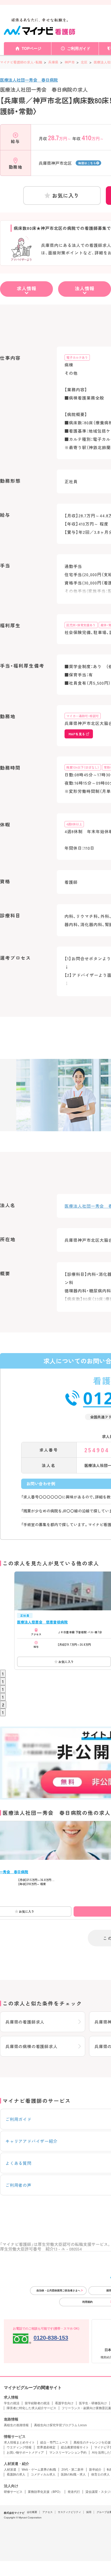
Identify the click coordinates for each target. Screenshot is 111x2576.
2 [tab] (3, 1705)
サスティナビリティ (69, 2512)
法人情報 (85, 288)
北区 (84, 62)
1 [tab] (3, 1674)
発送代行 (74, 2492)
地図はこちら (87, 163)
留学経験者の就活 (37, 2403)
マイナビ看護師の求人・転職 (21, 62)
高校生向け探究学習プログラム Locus (60, 2425)
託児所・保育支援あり (81, 625)
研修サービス (13, 2492)
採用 (89, 2512)
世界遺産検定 (46, 2447)
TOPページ (31, 48)
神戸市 (70, 62)
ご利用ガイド (79, 48)
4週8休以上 (74, 824)
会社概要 (32, 2512)
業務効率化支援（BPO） (45, 2492)
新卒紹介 (95, 2470)
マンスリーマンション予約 (68, 2453)
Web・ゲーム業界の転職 (39, 2470)
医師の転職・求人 (73, 2474)
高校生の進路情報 (16, 2425)
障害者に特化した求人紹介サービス (31, 2408)
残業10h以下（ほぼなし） (83, 767)
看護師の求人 (16, 2474)
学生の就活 (12, 2403)
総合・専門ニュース (54, 2442)
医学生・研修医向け (93, 2403)
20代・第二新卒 (73, 2470)
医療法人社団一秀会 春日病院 (29, 80)
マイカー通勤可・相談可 (83, 716)
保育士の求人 (100, 2474)
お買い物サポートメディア (25, 2453)
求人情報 (27, 288)
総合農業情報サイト (75, 2447)
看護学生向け (64, 2403)
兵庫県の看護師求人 (25, 2022)
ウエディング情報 (19, 2447)
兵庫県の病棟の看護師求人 (31, 2046)
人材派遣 (10, 2470)
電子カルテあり (77, 357)
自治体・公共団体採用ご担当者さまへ (58, 2290)
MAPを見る (77, 734)
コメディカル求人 (43, 2474)
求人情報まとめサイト (19, 2442)
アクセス (47, 2512)
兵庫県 (53, 62)
